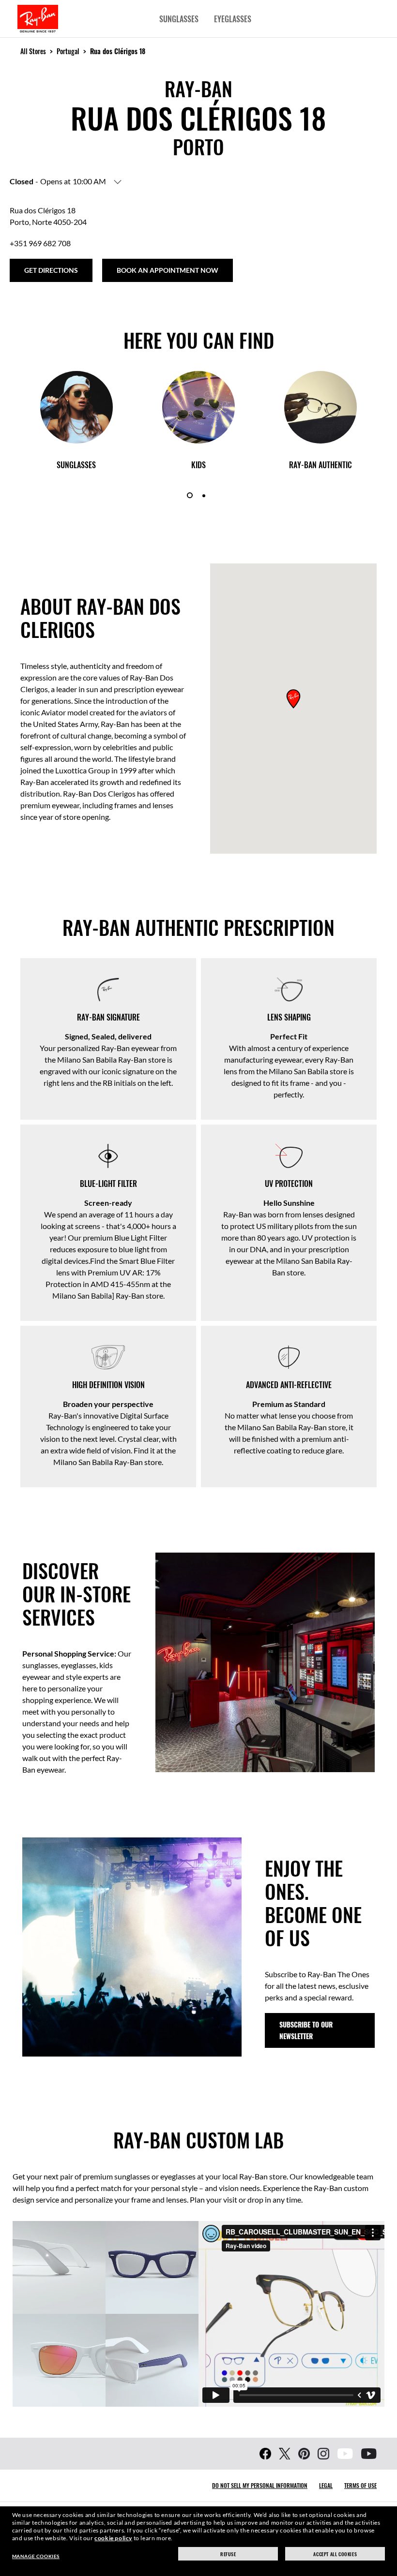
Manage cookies (36, 2556)
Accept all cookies (335, 2554)
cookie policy (113, 2538)
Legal (326, 2485)
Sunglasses (179, 19)
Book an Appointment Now (168, 270)
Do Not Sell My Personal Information (260, 2485)
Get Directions (51, 270)
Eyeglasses (233, 19)
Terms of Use (360, 2485)
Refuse (228, 2554)
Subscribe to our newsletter (306, 2030)
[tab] (190, 495)
